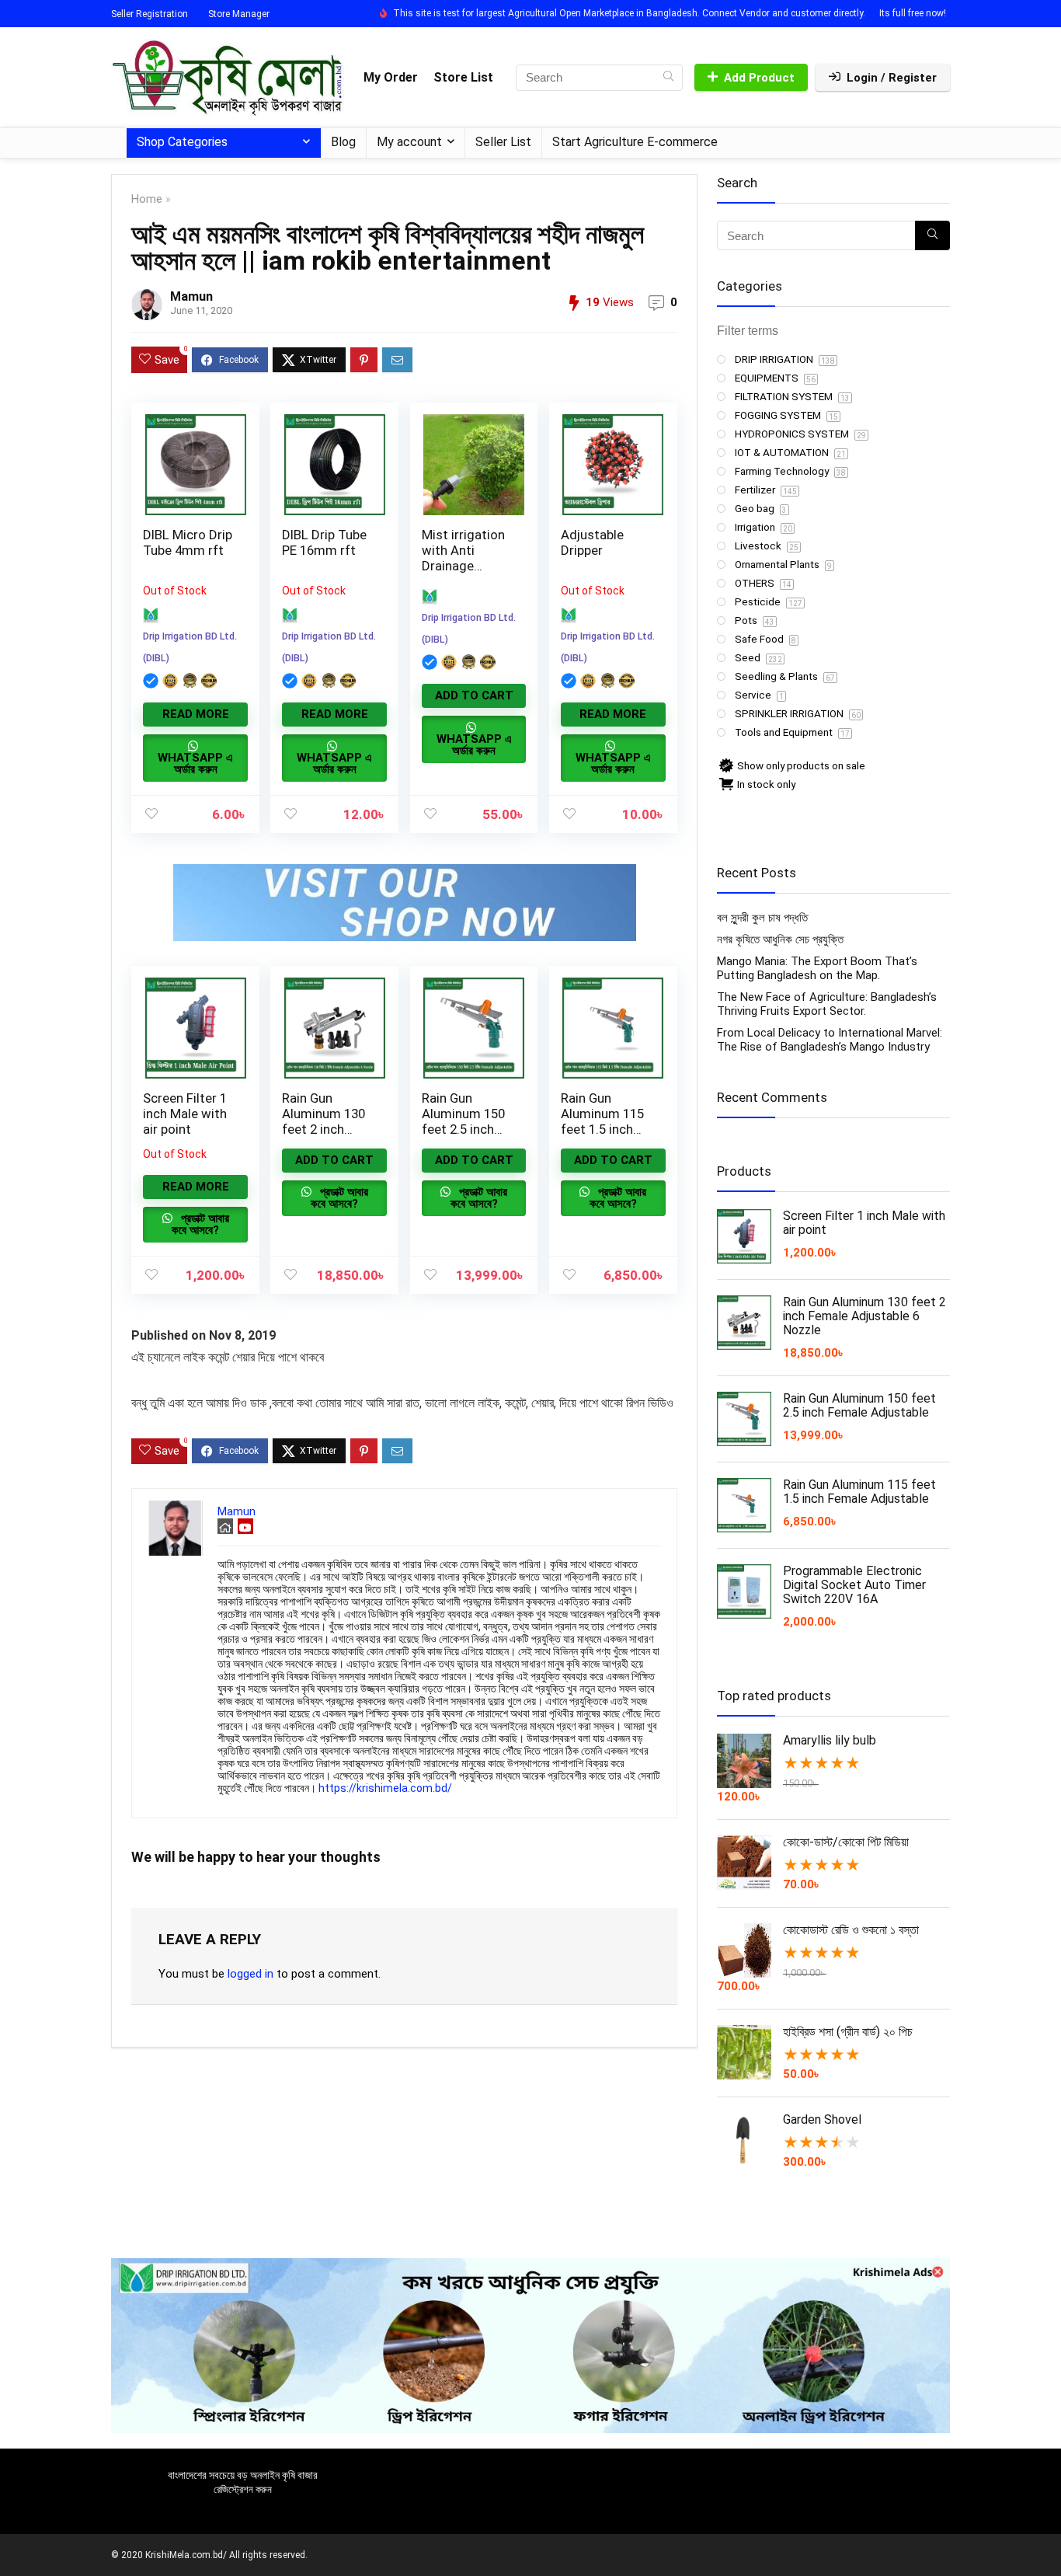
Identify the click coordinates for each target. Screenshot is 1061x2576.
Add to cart (474, 695)
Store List (463, 77)
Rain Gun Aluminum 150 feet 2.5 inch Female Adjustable (463, 1129)
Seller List (503, 142)
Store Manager (239, 14)
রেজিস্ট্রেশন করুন (243, 2489)
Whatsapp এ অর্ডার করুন (195, 763)
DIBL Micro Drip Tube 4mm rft (188, 542)
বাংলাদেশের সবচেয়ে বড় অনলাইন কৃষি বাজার (243, 2475)
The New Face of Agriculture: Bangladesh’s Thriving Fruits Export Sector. (827, 1004)
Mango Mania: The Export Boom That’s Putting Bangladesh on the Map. (817, 968)
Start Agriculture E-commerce (635, 142)
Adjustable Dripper (592, 542)
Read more (196, 714)
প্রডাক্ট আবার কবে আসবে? (200, 1224)
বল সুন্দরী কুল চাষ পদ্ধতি (762, 918)
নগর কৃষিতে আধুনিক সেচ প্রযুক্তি (780, 939)
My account (409, 142)
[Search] (668, 78)
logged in (250, 1974)
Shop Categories (182, 142)
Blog (343, 142)
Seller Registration (150, 14)
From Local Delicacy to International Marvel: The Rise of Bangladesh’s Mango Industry (830, 1040)
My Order (391, 77)
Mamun (191, 296)
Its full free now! (913, 13)
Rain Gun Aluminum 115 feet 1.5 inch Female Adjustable (602, 1129)
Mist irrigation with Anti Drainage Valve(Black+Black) (465, 566)
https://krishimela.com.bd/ (385, 1788)
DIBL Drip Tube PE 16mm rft (324, 542)
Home (147, 199)
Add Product (759, 78)
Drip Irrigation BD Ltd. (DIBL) (190, 647)
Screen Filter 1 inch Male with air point (185, 1114)
